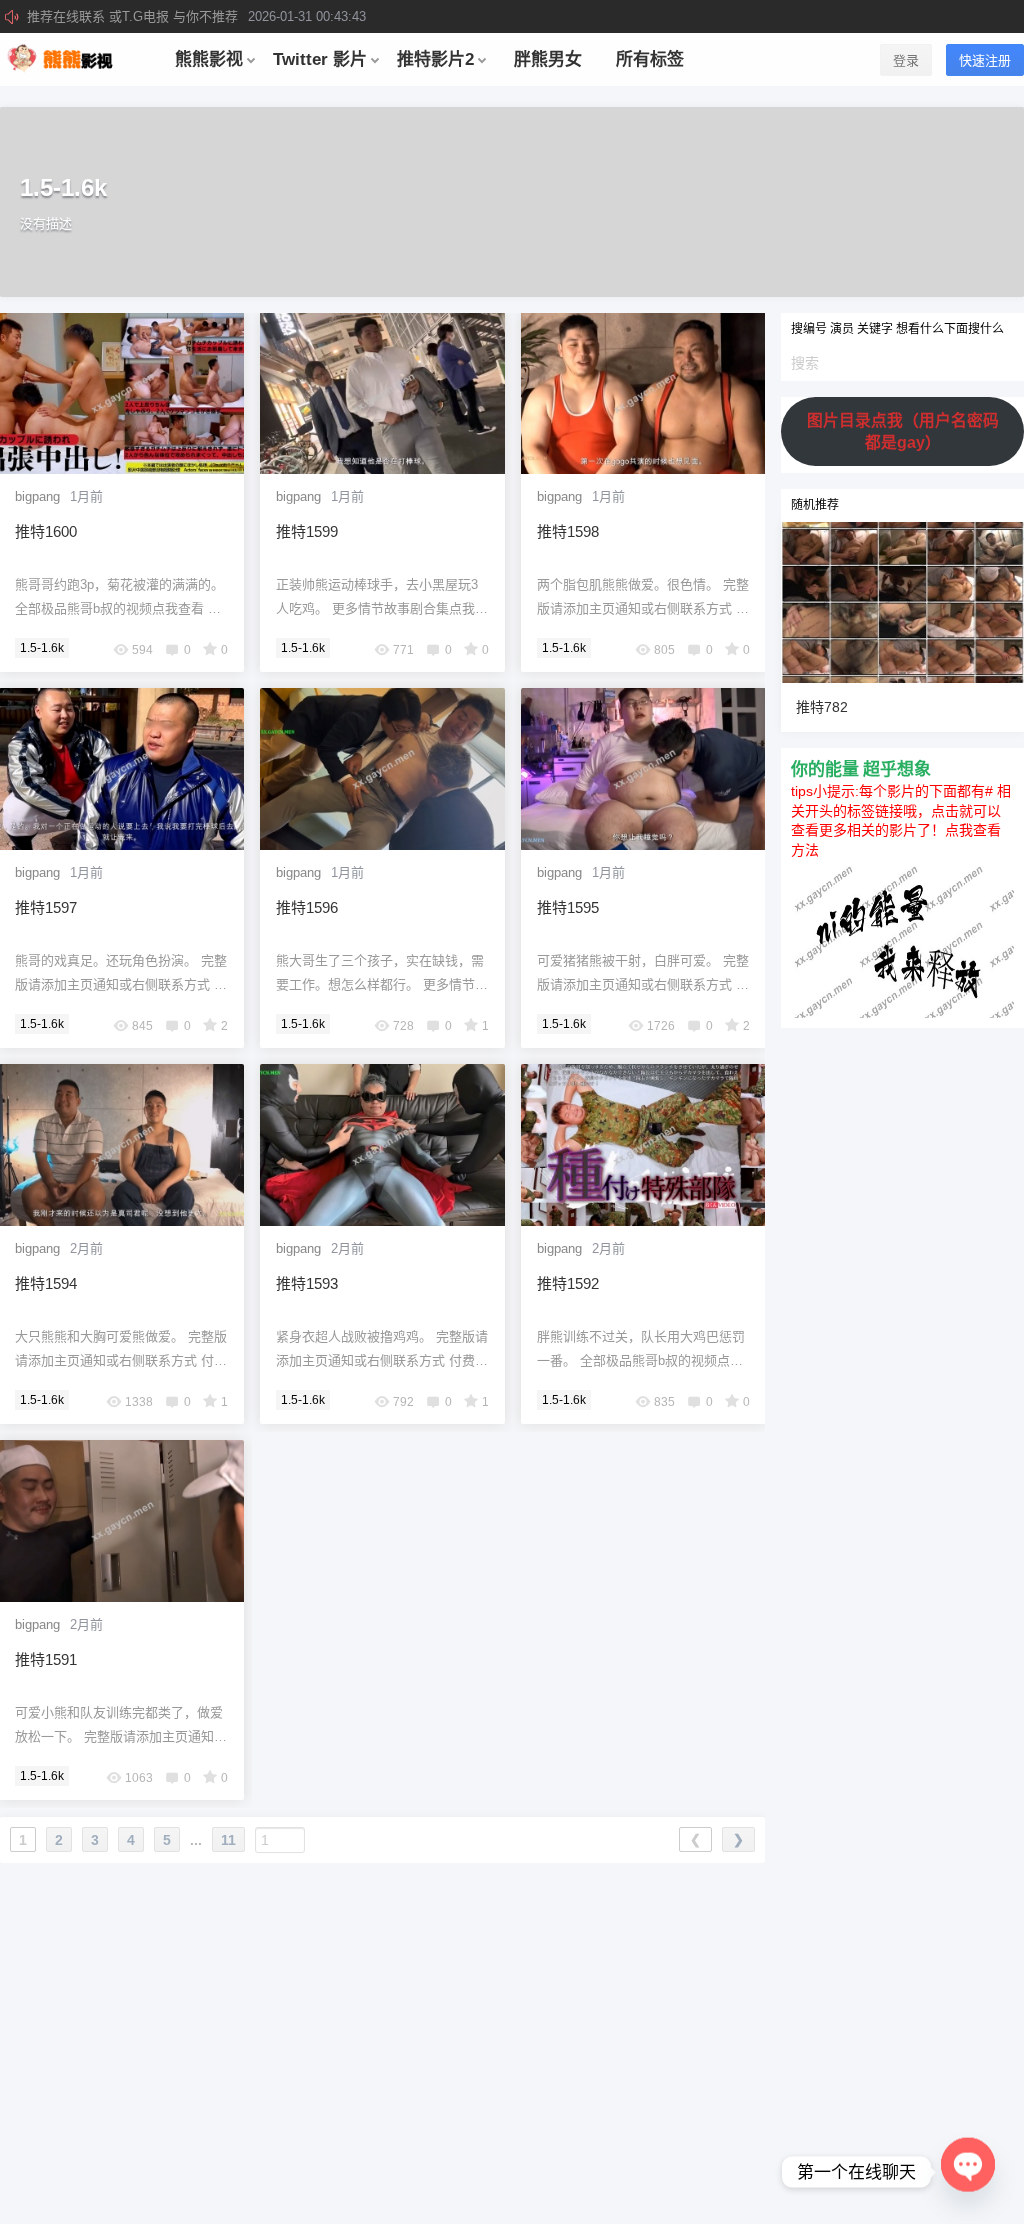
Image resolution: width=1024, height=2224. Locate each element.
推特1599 (307, 531)
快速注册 (985, 60)
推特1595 (568, 907)
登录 (906, 60)
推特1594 (46, 1283)
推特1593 (307, 1283)
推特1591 (46, 1659)
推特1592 (568, 1283)
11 (228, 1840)
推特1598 (568, 531)
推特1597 (46, 907)
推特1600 (46, 531)
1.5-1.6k (42, 648)
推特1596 (307, 907)
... (196, 1840)
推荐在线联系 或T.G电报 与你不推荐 (196, 16)
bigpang (37, 496)
